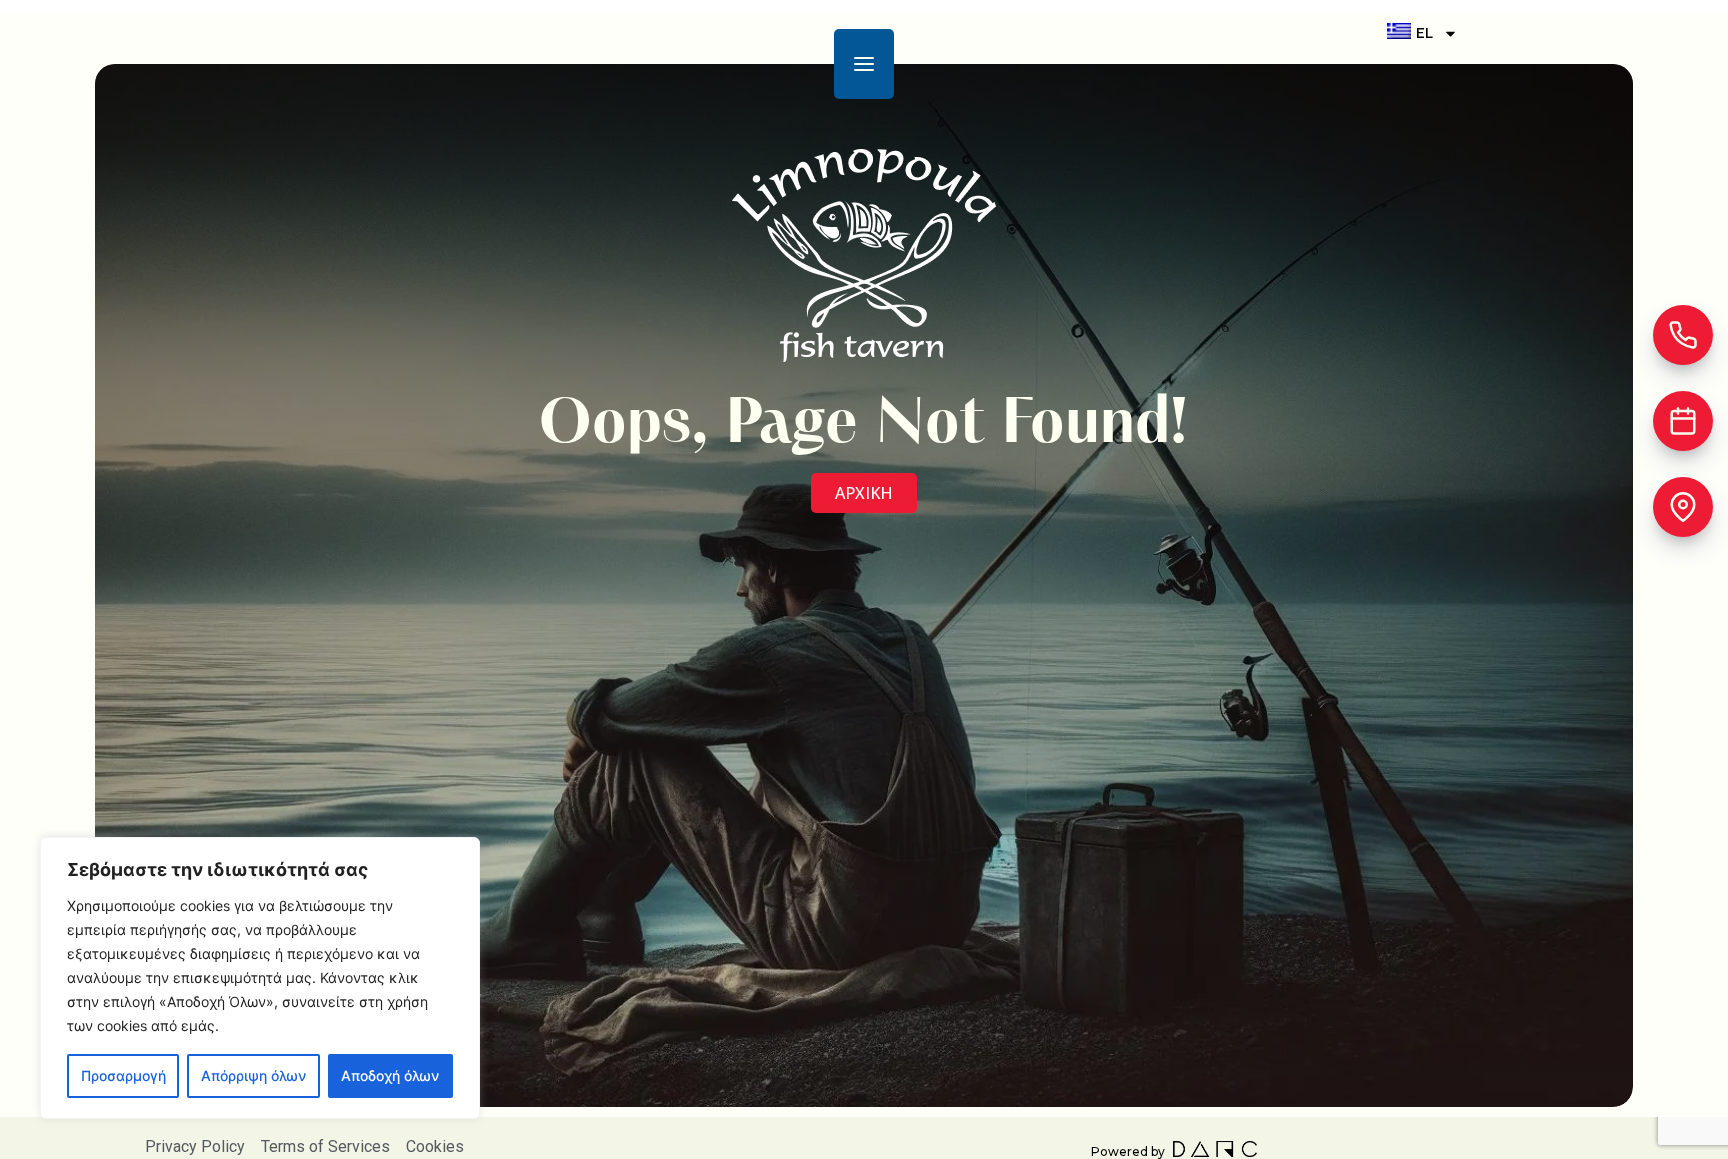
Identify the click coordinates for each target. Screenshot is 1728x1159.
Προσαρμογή (123, 1075)
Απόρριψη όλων (253, 1075)
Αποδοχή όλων (390, 1075)
